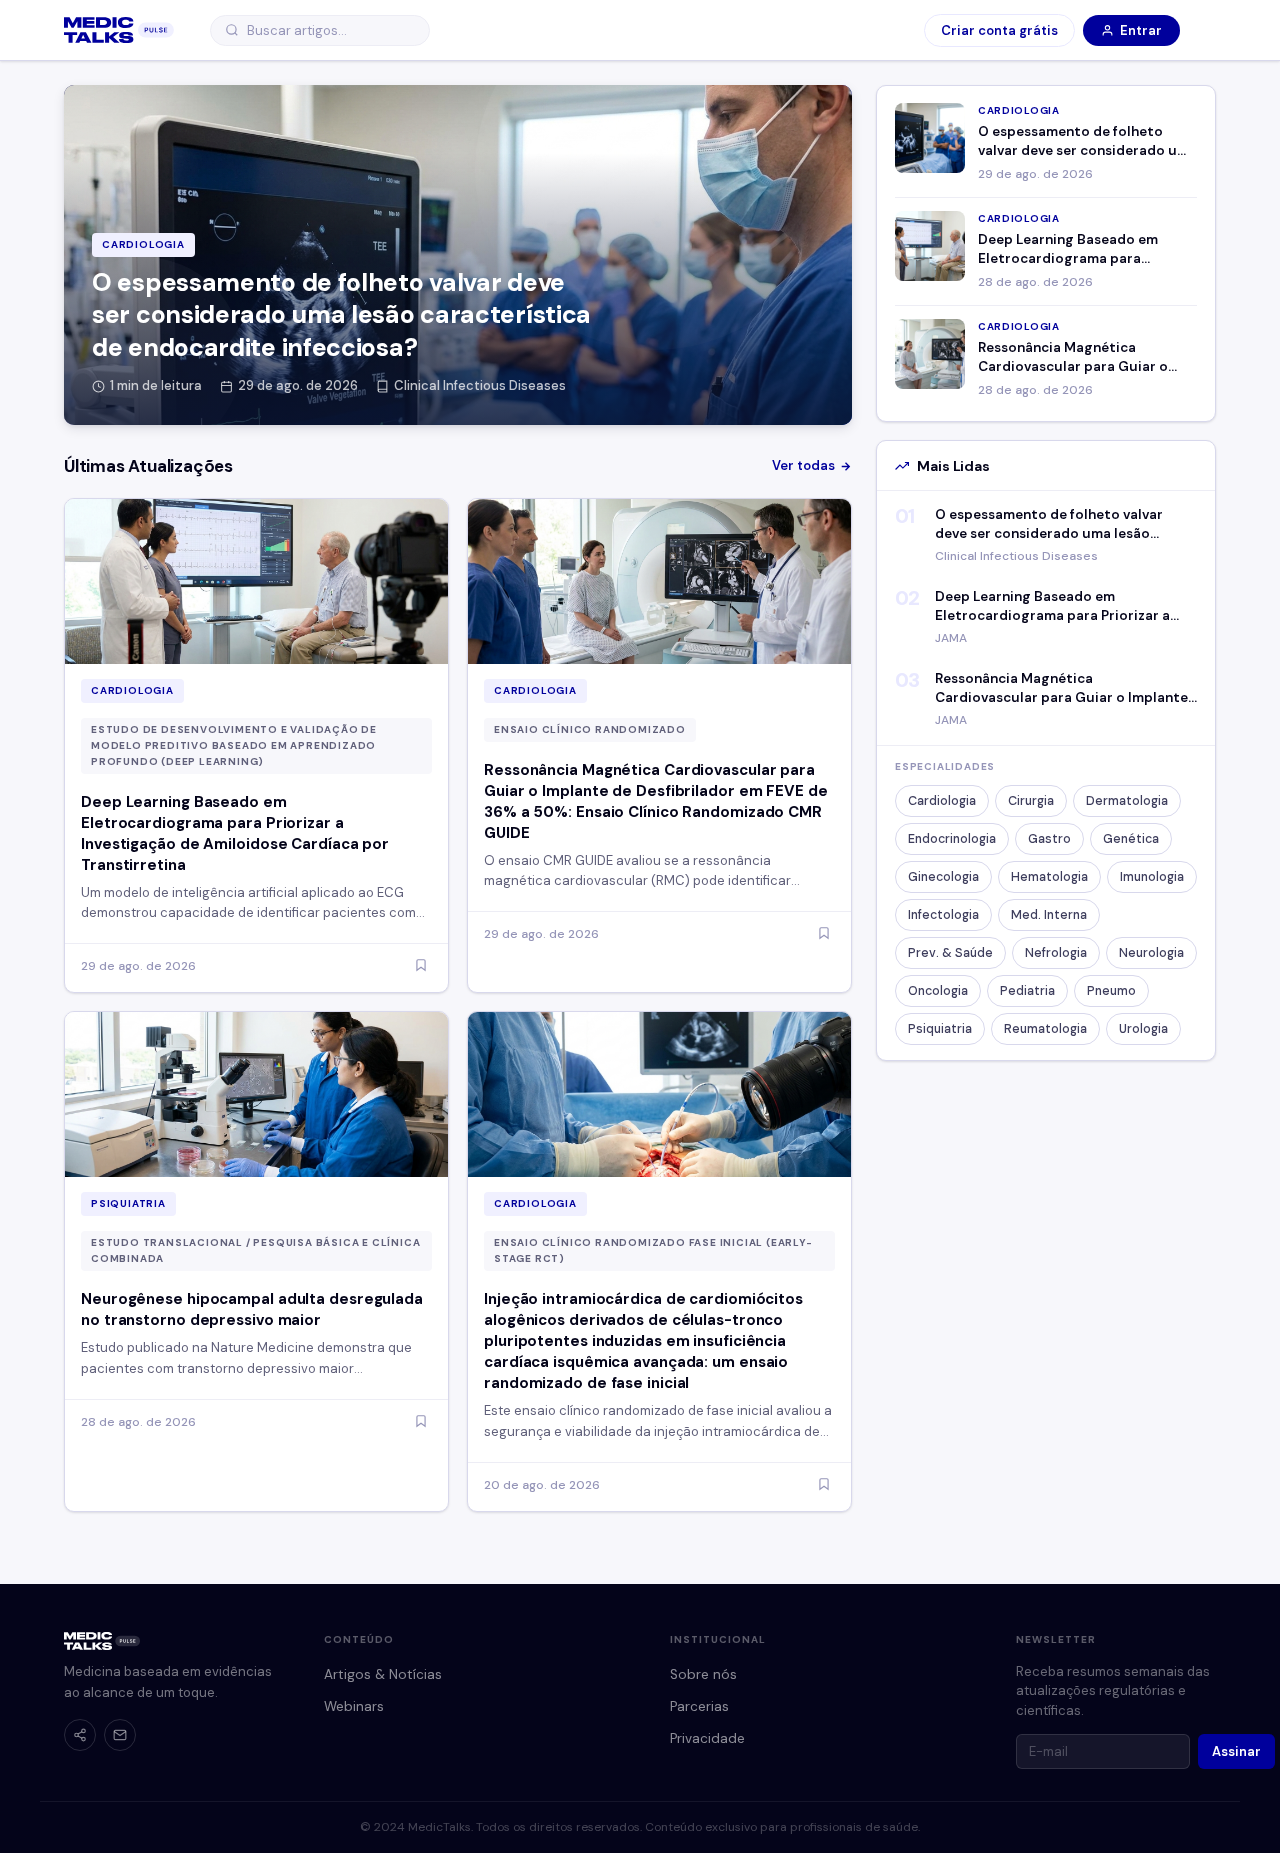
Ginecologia (943, 877)
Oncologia (938, 991)
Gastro (1049, 839)
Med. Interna (1049, 915)
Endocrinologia (952, 839)
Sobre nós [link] (703, 1674)
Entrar (1141, 30)
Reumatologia (1045, 1029)
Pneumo (1111, 991)
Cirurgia (1031, 801)
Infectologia (943, 915)
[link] (119, 30)
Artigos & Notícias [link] (383, 1674)
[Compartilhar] (80, 1735)
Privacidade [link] (707, 1738)
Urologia (1143, 1029)
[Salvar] (421, 966)
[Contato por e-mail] (120, 1735)
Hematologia (1049, 877)
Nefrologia (1056, 953)
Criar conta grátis (999, 30)
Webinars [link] (354, 1706)
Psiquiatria (940, 1029)
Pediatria (1027, 991)
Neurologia (1151, 953)
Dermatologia (1127, 801)
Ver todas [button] (803, 465)
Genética (1131, 839)
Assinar (1236, 1751)
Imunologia (1152, 877)
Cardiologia (942, 801)
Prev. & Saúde (950, 953)
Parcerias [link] (699, 1706)
